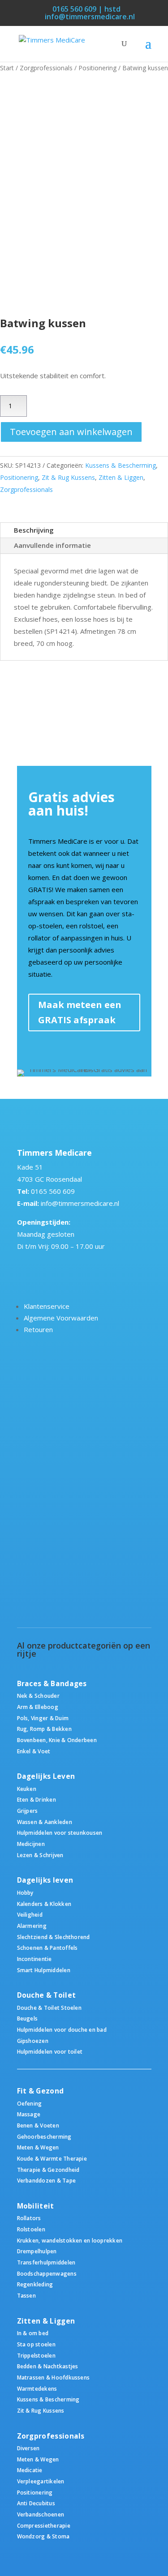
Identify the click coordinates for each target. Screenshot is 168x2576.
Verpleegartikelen (41, 2481)
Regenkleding (35, 2284)
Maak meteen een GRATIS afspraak (80, 1012)
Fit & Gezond (41, 2091)
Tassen (26, 2295)
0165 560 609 (53, 1191)
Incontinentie (34, 1959)
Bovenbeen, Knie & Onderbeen (57, 1740)
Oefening (30, 2103)
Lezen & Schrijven (40, 1855)
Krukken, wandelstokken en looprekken (70, 2240)
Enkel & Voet (34, 1751)
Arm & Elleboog (38, 1707)
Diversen (28, 2448)
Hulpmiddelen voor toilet (50, 2051)
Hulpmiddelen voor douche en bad (62, 2029)
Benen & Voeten (38, 2125)
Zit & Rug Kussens (68, 477)
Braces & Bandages (52, 1684)
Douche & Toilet (47, 1995)
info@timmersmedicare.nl (80, 1203)
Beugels (28, 2018)
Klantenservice (47, 1306)
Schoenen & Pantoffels (47, 1948)
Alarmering (32, 1926)
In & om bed (33, 2333)
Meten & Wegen (38, 2147)
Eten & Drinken (37, 1799)
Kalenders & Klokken (44, 1904)
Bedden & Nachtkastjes (48, 2366)
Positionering (97, 68)
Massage (29, 2114)
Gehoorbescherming (44, 2136)
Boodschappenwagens (47, 2273)
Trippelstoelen (36, 2355)
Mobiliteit (36, 2206)
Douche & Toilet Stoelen (49, 2008)
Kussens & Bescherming (121, 465)
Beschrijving (34, 530)
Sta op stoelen (36, 2344)
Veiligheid (30, 1914)
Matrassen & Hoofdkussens (54, 2377)
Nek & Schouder (38, 1696)
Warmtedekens (37, 2388)
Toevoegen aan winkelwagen (71, 432)
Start (7, 68)
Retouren (38, 1329)
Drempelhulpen (37, 2251)
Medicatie (30, 2470)
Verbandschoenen (41, 2514)
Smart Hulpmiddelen (44, 1970)
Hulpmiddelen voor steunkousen (60, 1833)
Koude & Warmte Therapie (52, 2158)
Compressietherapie (44, 2525)
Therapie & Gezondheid (48, 2170)
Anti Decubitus (36, 2503)
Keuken (27, 1789)
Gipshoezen (33, 2041)
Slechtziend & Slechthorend (54, 1937)
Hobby (25, 1892)
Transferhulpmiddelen (46, 2262)
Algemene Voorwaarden (61, 1318)
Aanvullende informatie (52, 545)
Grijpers (28, 1811)
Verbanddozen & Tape (47, 2180)
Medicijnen (31, 1844)
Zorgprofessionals (46, 68)
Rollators (29, 2218)
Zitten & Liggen (121, 477)
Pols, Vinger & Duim (43, 1718)
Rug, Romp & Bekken (44, 1729)
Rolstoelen (31, 2229)
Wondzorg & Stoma (43, 2536)
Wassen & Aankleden (45, 1822)
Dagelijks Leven (46, 1776)
